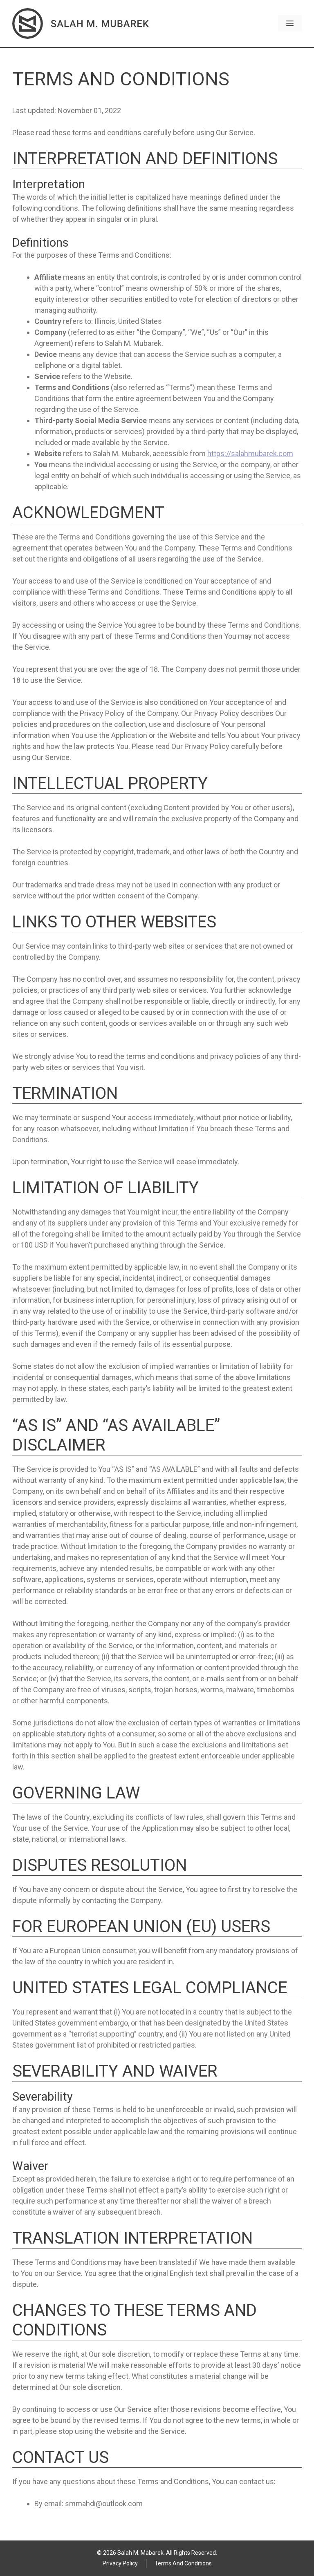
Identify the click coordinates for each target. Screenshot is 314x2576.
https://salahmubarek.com (250, 453)
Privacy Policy (120, 2563)
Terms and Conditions (183, 2563)
